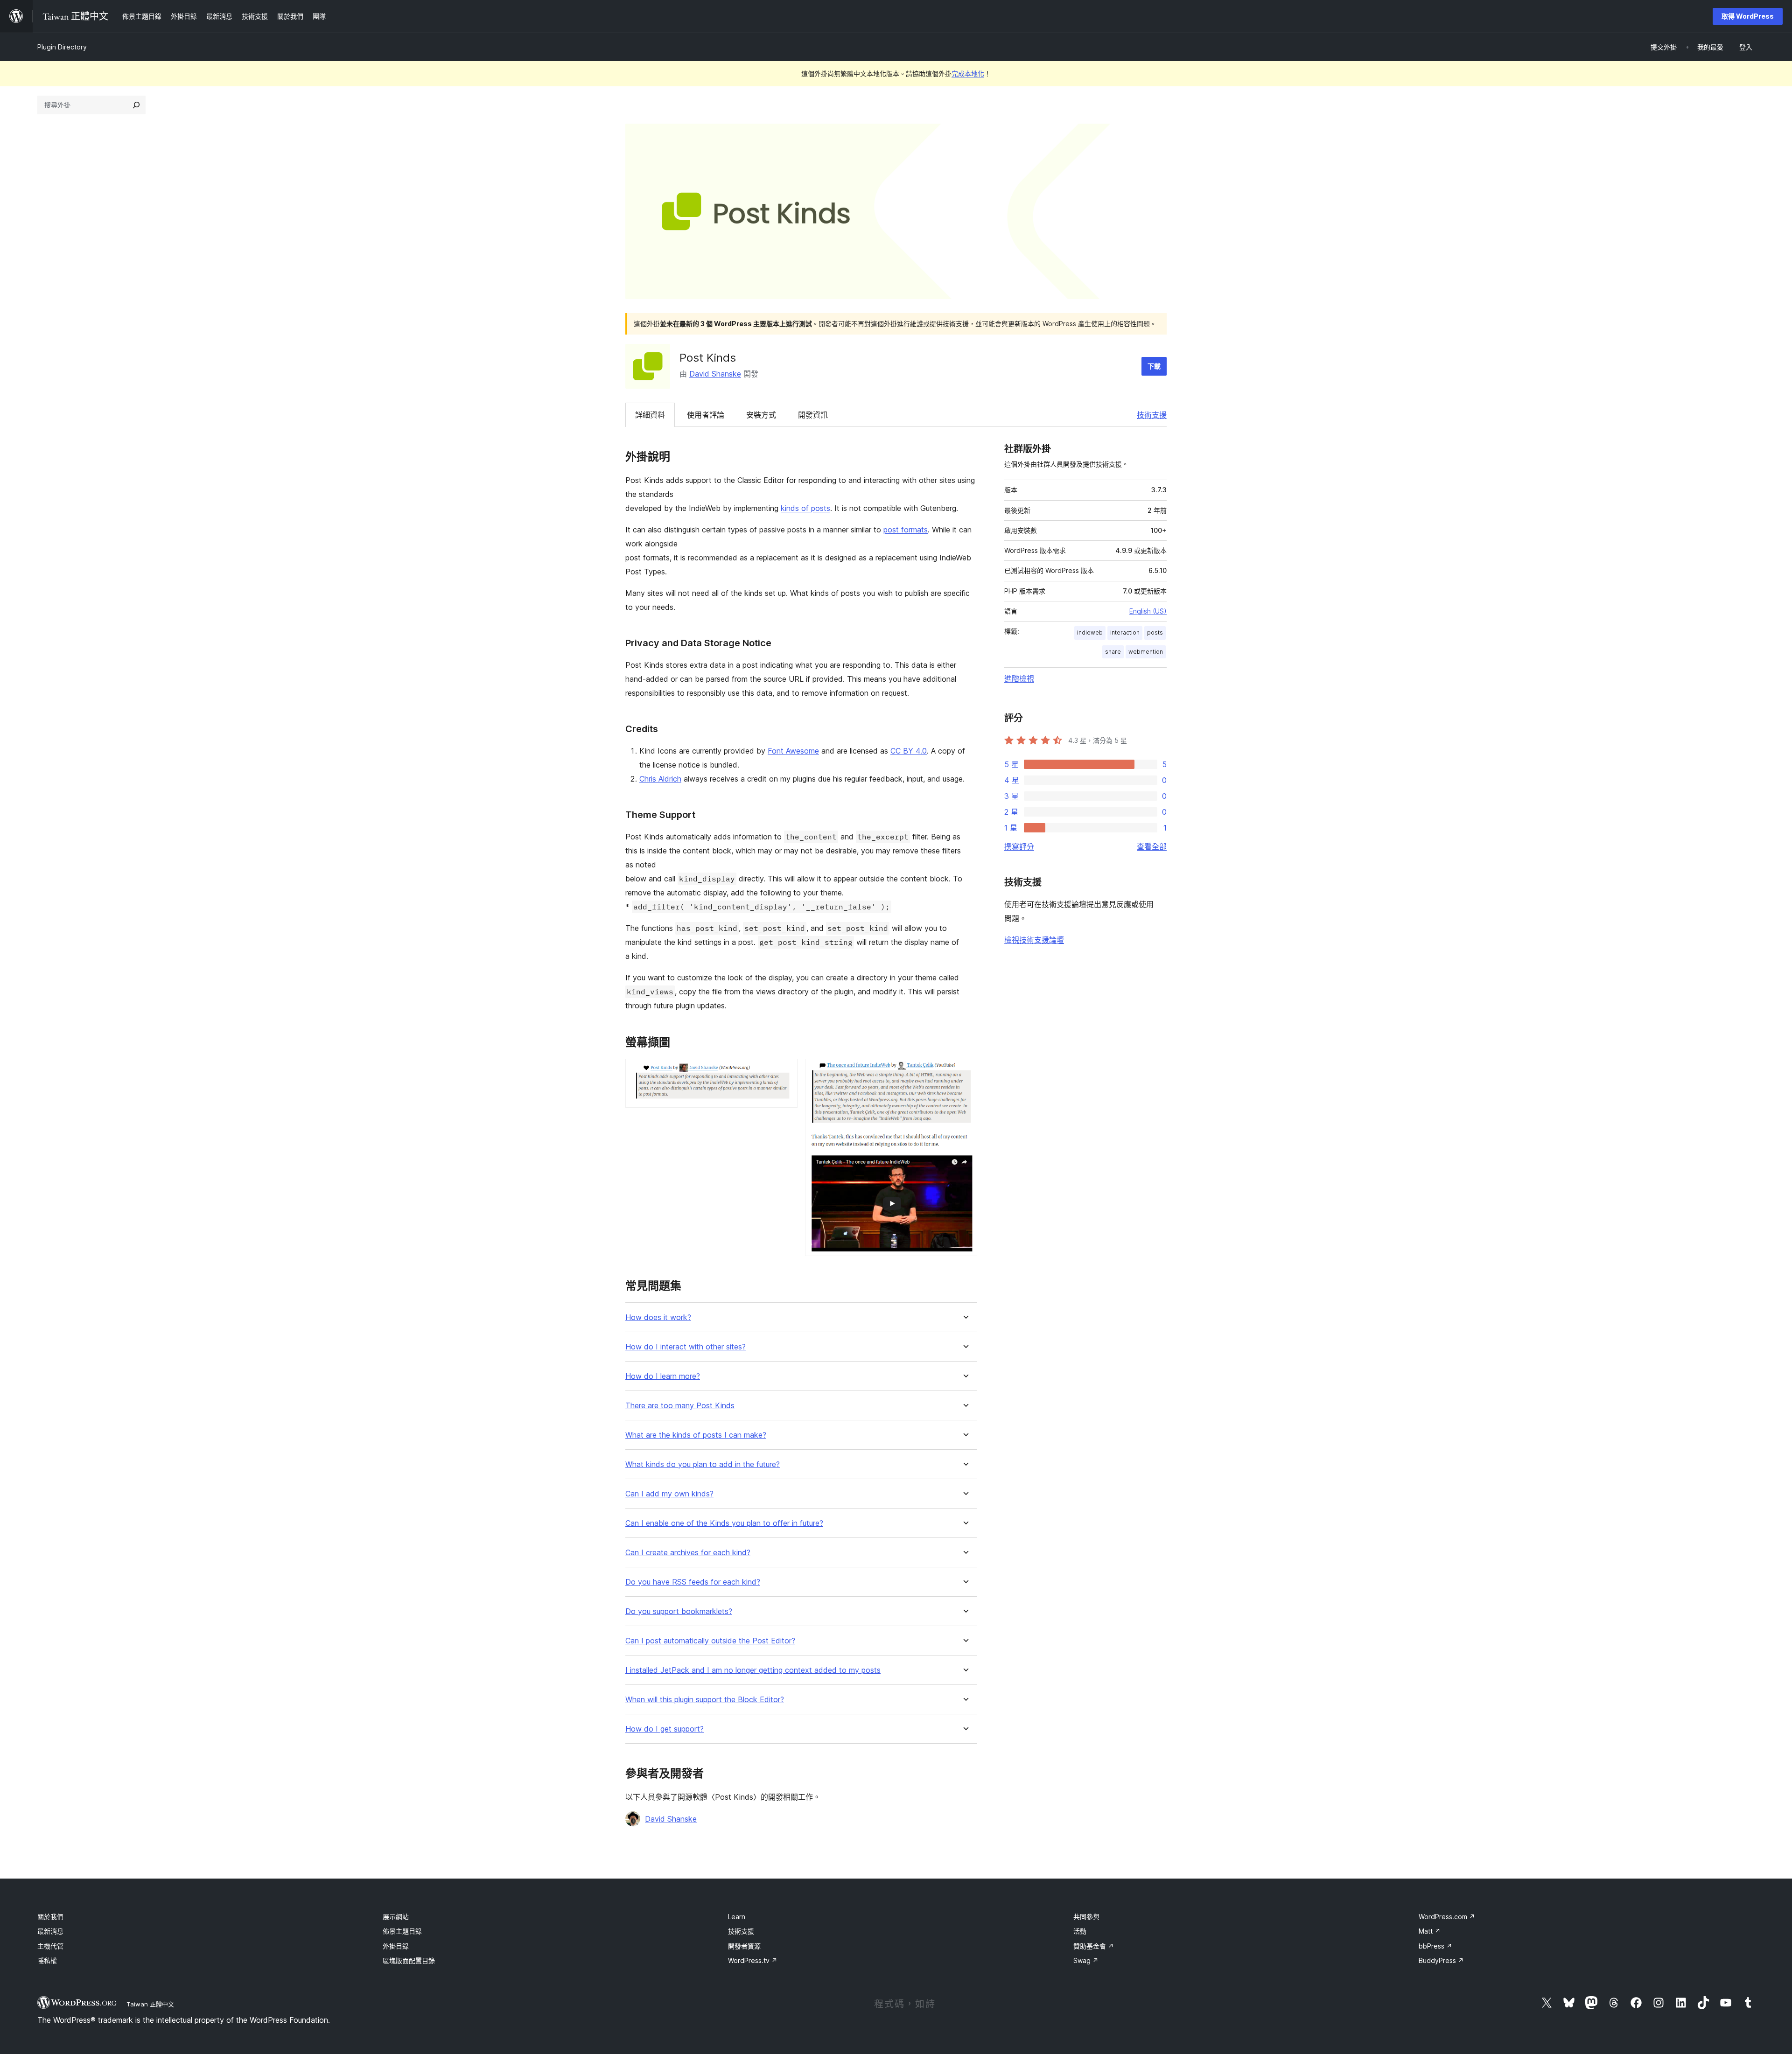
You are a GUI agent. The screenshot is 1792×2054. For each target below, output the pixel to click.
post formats (906, 530)
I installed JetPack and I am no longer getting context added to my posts (753, 1670)
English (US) (1148, 611)
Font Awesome (793, 751)
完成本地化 (968, 73)
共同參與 (1086, 1917)
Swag (1086, 1960)
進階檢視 (1019, 678)
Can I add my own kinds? (669, 1494)
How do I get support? (665, 1729)
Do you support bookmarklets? (679, 1611)
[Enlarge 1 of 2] (785, 1071)
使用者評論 (706, 415)
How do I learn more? (663, 1376)
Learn (737, 1917)
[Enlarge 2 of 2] (965, 1071)
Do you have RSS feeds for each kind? (693, 1582)
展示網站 (396, 1917)
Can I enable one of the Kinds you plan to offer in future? (724, 1523)
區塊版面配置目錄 (409, 1960)
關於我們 (50, 1917)
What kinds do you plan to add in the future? (703, 1464)
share (1113, 652)
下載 (1154, 366)
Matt (1430, 1931)
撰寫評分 (1019, 846)
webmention (1146, 652)
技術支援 (1152, 415)
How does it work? (658, 1317)
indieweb (1090, 632)
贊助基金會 (1094, 1946)
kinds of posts (805, 508)
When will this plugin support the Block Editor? (705, 1700)
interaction (1125, 632)
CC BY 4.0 (909, 751)
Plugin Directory (62, 47)
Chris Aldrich (660, 779)
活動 (1080, 1931)
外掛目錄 (396, 1946)
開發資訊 (813, 415)
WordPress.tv (753, 1960)
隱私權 (47, 1960)
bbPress (1435, 1946)
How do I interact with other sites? (686, 1347)
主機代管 (50, 1946)
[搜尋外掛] (136, 105)
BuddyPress (1441, 1960)
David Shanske (715, 374)
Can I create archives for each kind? (688, 1553)
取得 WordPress (1748, 16)
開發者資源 (744, 1946)
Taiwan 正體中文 (150, 2004)
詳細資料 (650, 415)
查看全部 (1152, 846)
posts (1155, 632)
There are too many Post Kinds (680, 1406)
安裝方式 (761, 415)
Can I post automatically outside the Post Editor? (710, 1641)
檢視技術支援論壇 (1034, 940)
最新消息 (50, 1931)
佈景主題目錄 (402, 1931)
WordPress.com (1447, 1917)
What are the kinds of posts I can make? (696, 1435)
